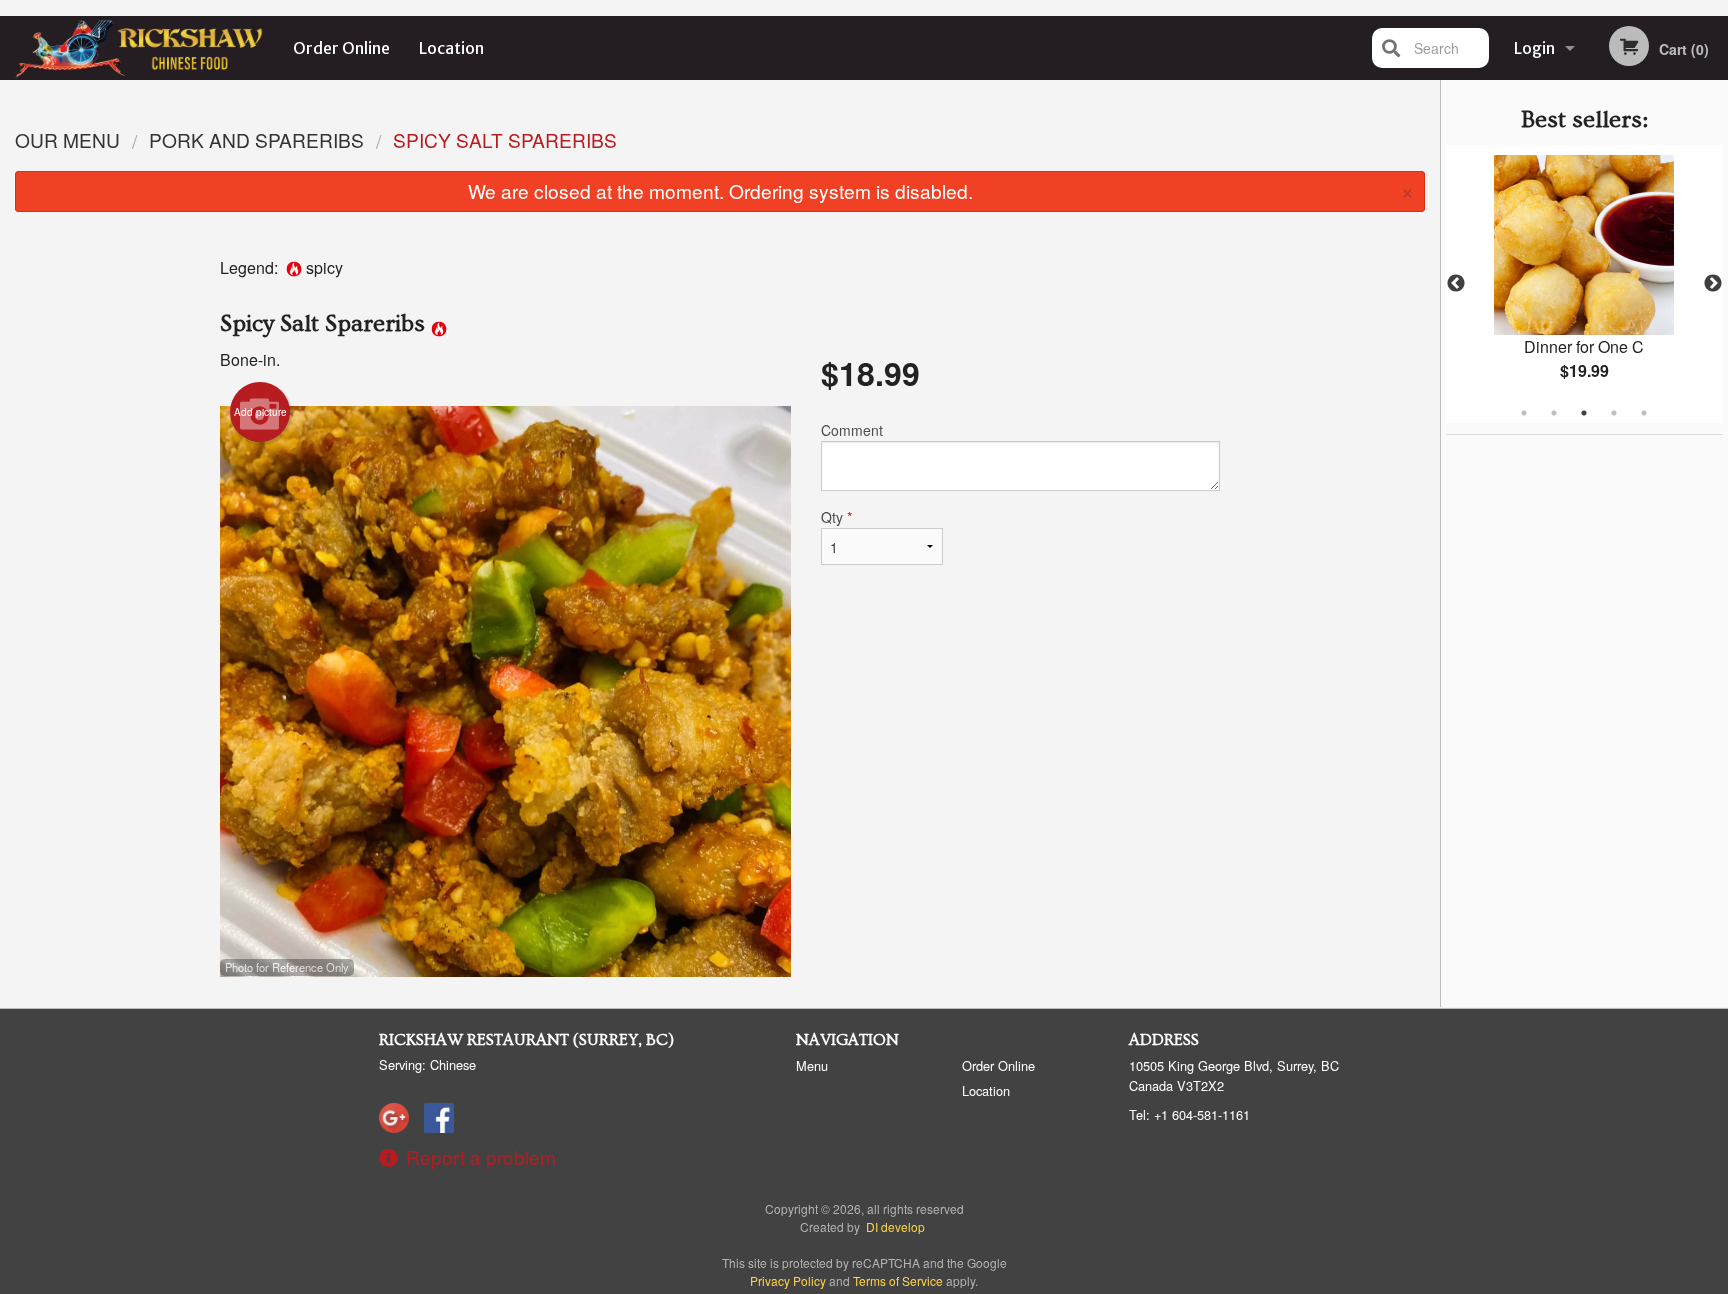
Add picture (260, 412)
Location (451, 48)
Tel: (1189, 1114)
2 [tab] (1554, 413)
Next (1713, 284)
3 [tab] (1584, 413)
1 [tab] (1524, 413)
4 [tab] (1614, 413)
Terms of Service (898, 1280)
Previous (1456, 284)
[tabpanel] (1584, 284)
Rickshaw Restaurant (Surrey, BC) (526, 1040)
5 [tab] (1644, 413)
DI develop (895, 1226)
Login (1534, 48)
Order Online (341, 48)
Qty (836, 517)
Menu (812, 1065)
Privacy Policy (788, 1280)
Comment (852, 430)
